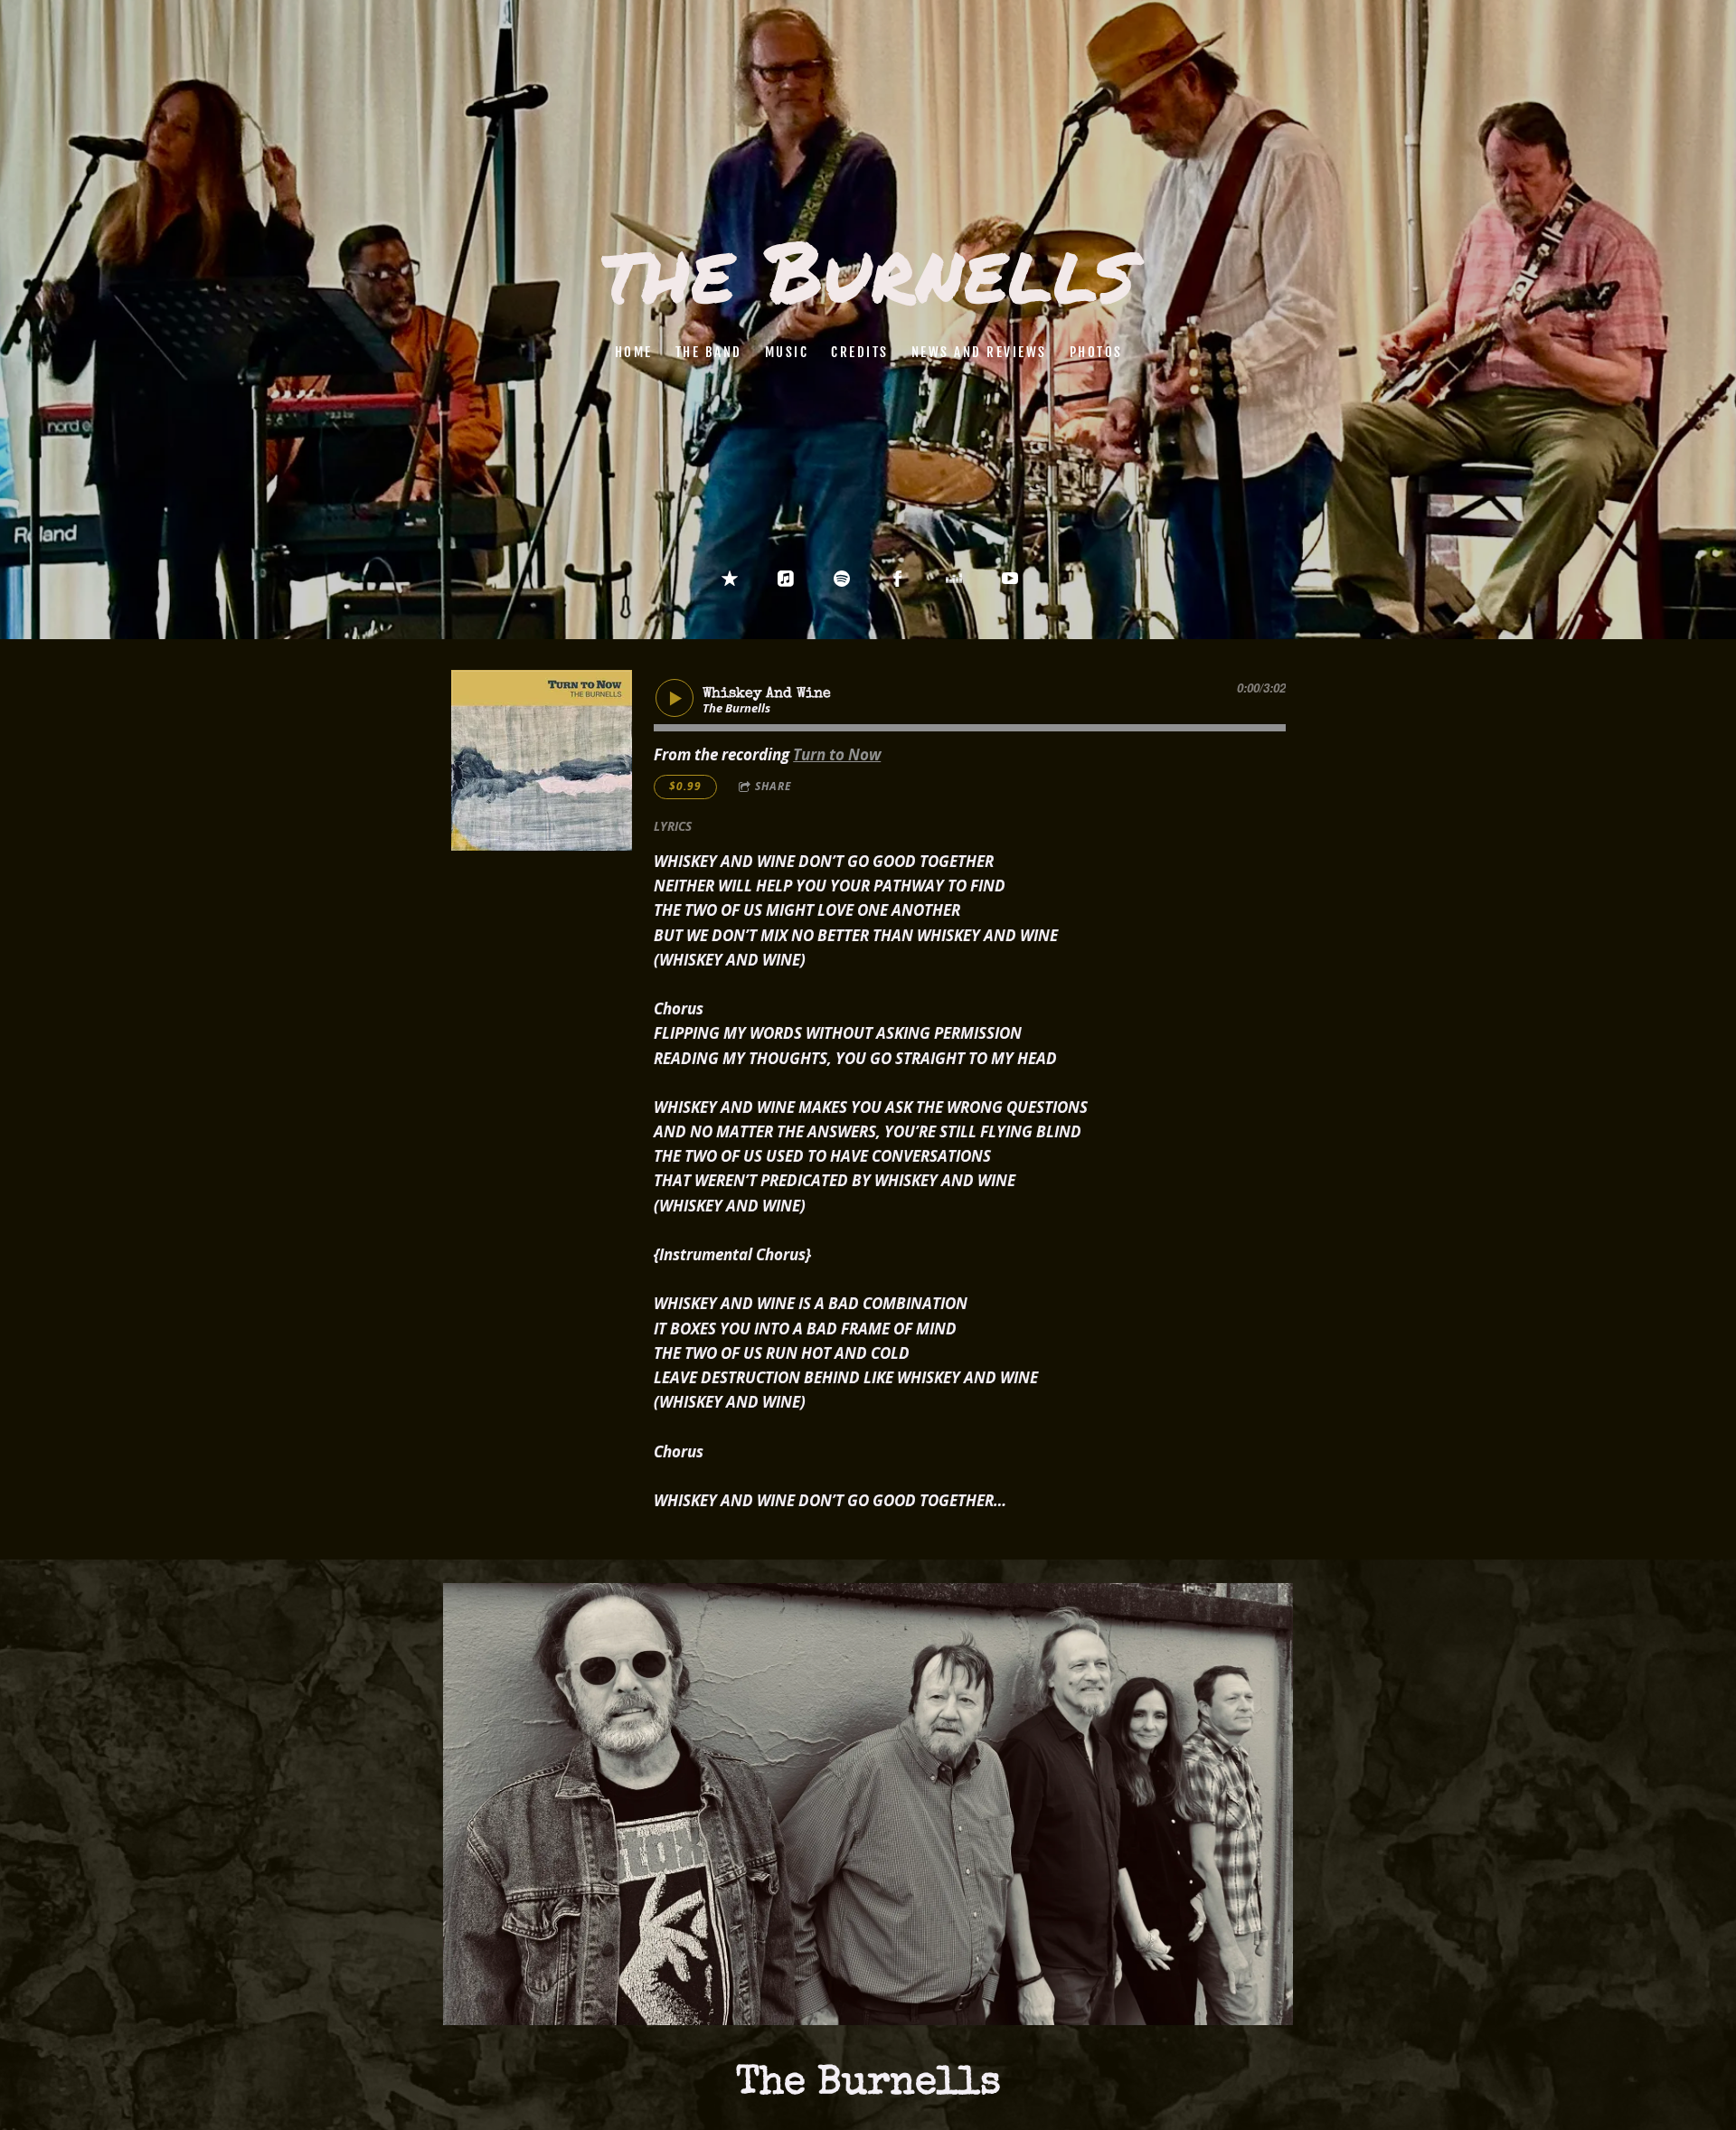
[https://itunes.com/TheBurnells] (730, 579)
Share (774, 786)
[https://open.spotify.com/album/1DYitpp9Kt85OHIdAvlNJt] (842, 579)
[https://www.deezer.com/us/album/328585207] (954, 579)
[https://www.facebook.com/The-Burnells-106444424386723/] (898, 579)
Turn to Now (837, 754)
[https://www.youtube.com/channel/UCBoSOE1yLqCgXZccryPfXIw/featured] (1010, 579)
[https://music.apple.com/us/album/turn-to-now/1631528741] (786, 579)
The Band (708, 352)
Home (633, 352)
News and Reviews (978, 352)
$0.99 (685, 786)
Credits (860, 352)
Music (786, 352)
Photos (1095, 352)
